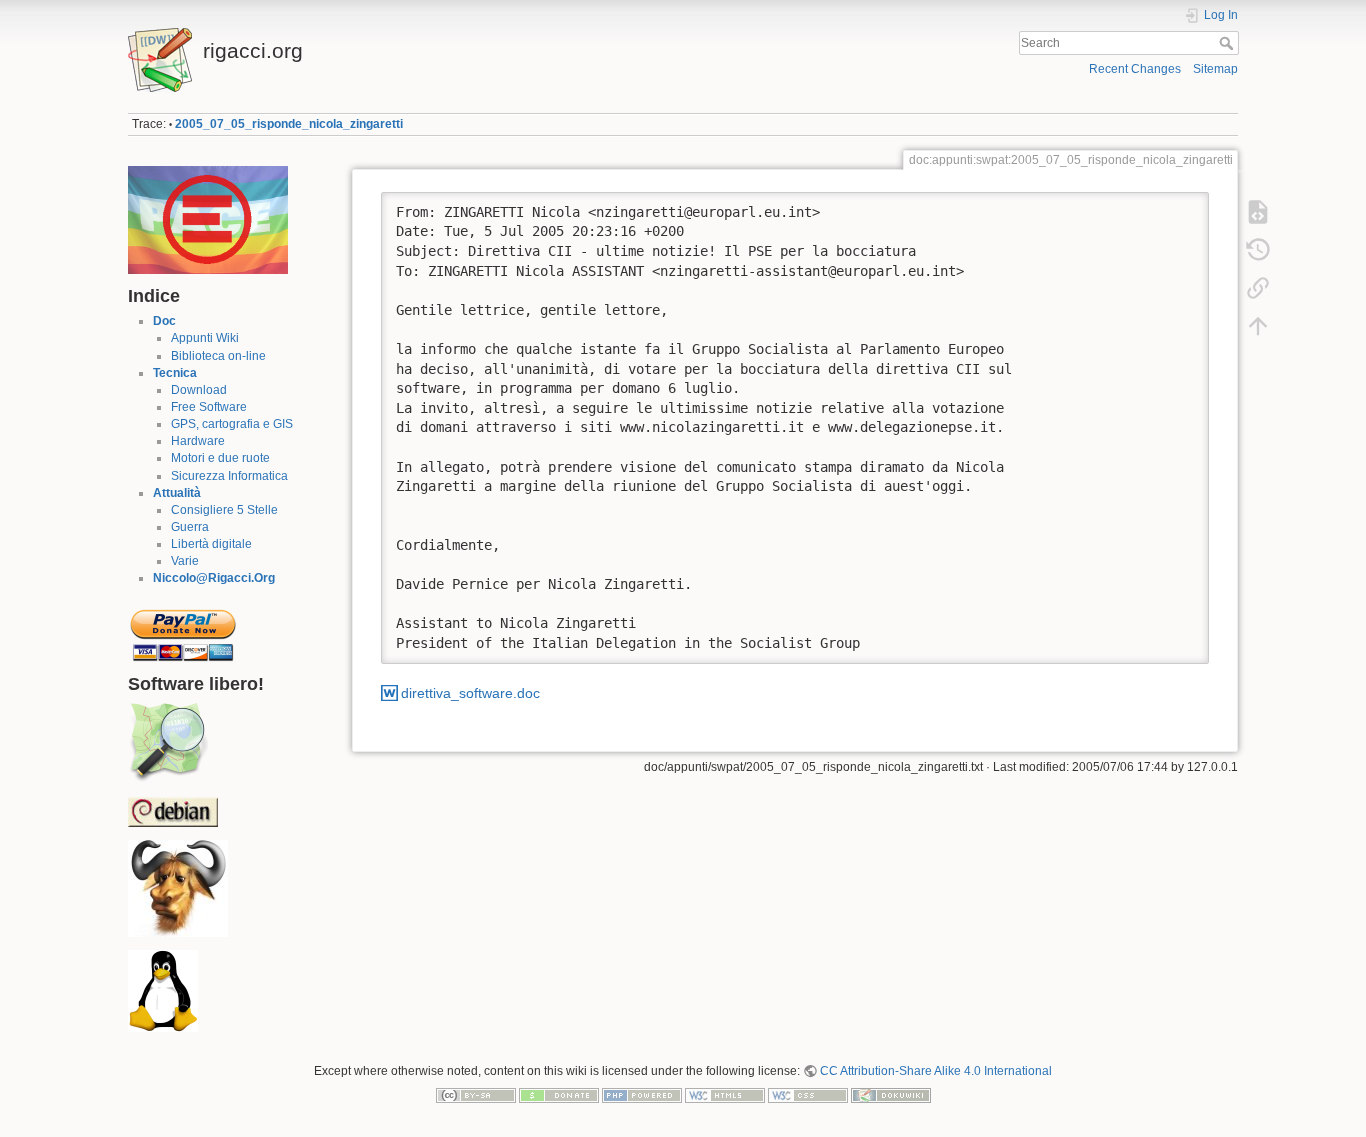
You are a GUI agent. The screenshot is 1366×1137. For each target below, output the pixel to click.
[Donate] (559, 1094)
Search (1228, 43)
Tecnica (175, 373)
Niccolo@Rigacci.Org (214, 578)
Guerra (190, 527)
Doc (164, 321)
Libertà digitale (211, 544)
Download (199, 390)
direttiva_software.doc (470, 693)
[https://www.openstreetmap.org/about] (168, 742)
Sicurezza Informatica (229, 476)
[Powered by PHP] (642, 1094)
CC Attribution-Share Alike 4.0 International (936, 1071)
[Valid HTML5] (725, 1094)
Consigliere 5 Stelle (224, 510)
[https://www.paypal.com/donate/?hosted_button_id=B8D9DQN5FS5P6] (183, 629)
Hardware (198, 441)
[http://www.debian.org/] (173, 811)
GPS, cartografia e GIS (232, 424)
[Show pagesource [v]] (1258, 212)
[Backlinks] (1258, 288)
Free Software (209, 407)
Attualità (177, 493)
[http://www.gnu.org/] (178, 888)
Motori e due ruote (220, 458)
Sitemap (1215, 69)
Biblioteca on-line (218, 356)
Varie (185, 561)
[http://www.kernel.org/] (163, 991)
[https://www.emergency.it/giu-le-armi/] (208, 219)
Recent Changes (1135, 69)
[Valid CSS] (808, 1094)
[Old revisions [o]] (1258, 250)
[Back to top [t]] (1258, 326)
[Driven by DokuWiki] (891, 1094)
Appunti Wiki (205, 338)
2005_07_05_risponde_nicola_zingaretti (289, 124)
